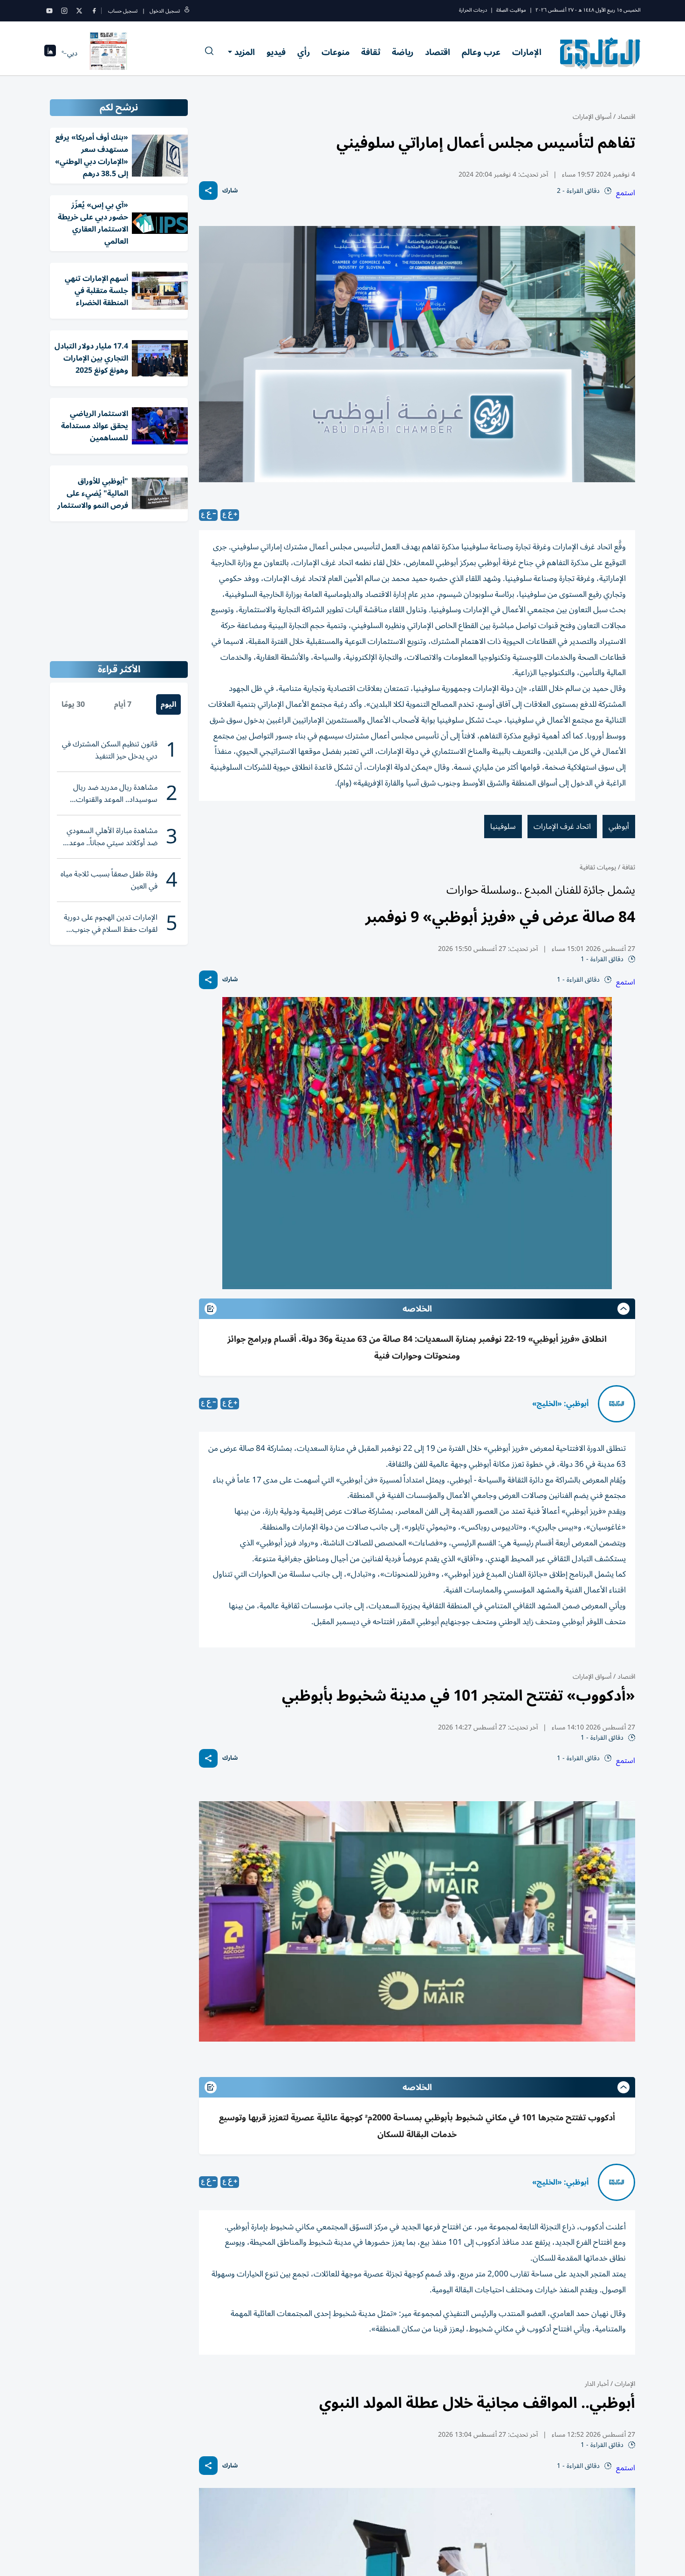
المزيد (245, 52)
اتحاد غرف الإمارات (562, 827)
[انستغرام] (64, 11)
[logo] (600, 53)
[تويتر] (79, 11)
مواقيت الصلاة (511, 10)
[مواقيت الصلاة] (50, 53)
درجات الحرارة (473, 10)
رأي (304, 52)
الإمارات (527, 52)
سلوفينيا (503, 827)
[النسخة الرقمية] (109, 53)
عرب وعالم (481, 52)
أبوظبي (619, 827)
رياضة (403, 52)
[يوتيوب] (49, 11)
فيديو (276, 52)
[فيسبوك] (94, 11)
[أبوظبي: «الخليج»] (616, 1404)
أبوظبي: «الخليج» (560, 1404)
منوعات (336, 52)
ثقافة (371, 52)
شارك (230, 191)
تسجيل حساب (123, 11)
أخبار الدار (597, 2384)
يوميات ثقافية (598, 867)
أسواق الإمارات (592, 117)
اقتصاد (438, 52)
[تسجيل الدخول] (187, 11)
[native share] (208, 191)
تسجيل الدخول (165, 11)
